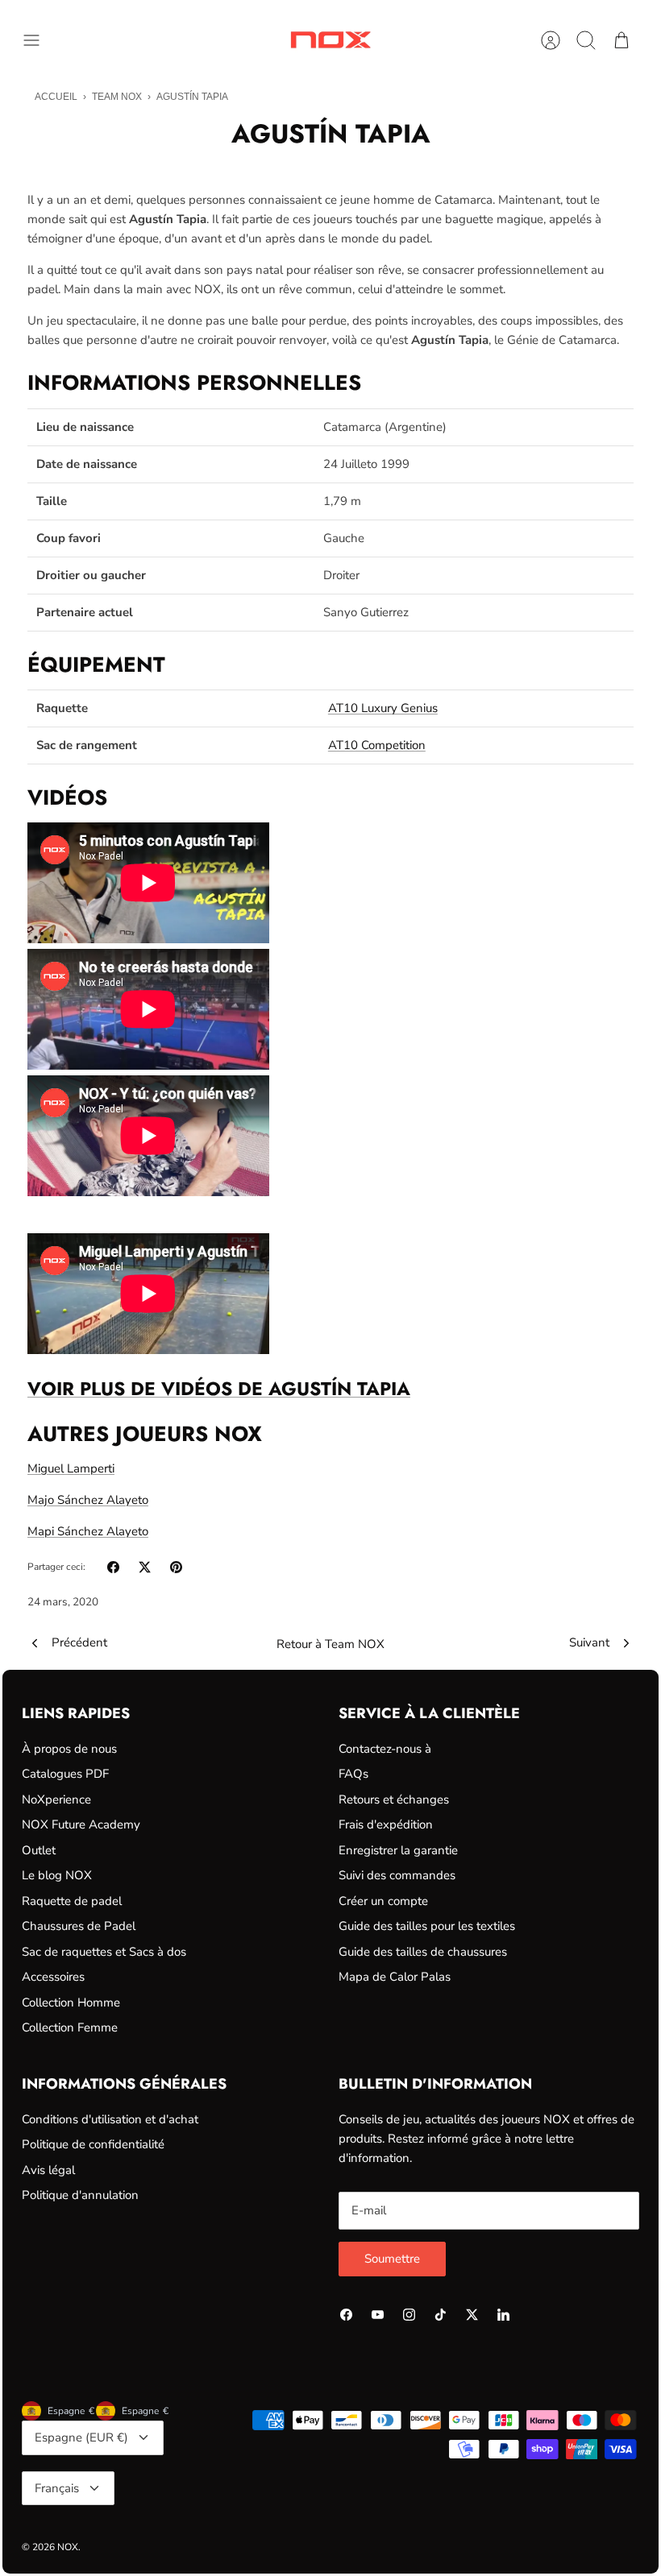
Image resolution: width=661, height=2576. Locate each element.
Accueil (56, 97)
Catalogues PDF (65, 1774)
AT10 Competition (377, 745)
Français (57, 2488)
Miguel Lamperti (71, 1468)
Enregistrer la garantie (398, 1850)
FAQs (353, 1774)
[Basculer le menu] (39, 40)
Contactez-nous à (385, 1749)
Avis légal (48, 2170)
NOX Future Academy (81, 1824)
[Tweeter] (145, 1567)
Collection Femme (70, 2027)
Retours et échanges (394, 1799)
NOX (68, 2547)
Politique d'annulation (80, 2195)
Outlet (39, 1850)
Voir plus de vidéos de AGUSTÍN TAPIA (219, 1389)
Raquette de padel (72, 1901)
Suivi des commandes (397, 1875)
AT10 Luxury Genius (383, 708)
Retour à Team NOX (330, 1644)
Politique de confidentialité (93, 2144)
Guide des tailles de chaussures (423, 1952)
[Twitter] (472, 2315)
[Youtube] (378, 2315)
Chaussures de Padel (79, 1926)
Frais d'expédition (386, 1824)
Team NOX (117, 97)
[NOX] (330, 40)
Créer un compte (383, 1901)
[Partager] (113, 1567)
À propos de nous (69, 1749)
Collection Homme (71, 2002)
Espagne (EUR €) (81, 2437)
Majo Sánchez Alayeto (88, 1500)
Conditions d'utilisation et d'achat (110, 2119)
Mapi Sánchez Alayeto (88, 1531)
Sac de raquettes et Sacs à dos (104, 1952)
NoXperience (56, 1799)
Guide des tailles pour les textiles (427, 1926)
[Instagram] (409, 2315)
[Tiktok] (441, 2315)
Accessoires (53, 1977)
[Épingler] (176, 1567)
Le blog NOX (57, 1875)
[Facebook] (346, 2315)
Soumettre (392, 2259)
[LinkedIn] (503, 2315)
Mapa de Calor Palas (395, 1977)
